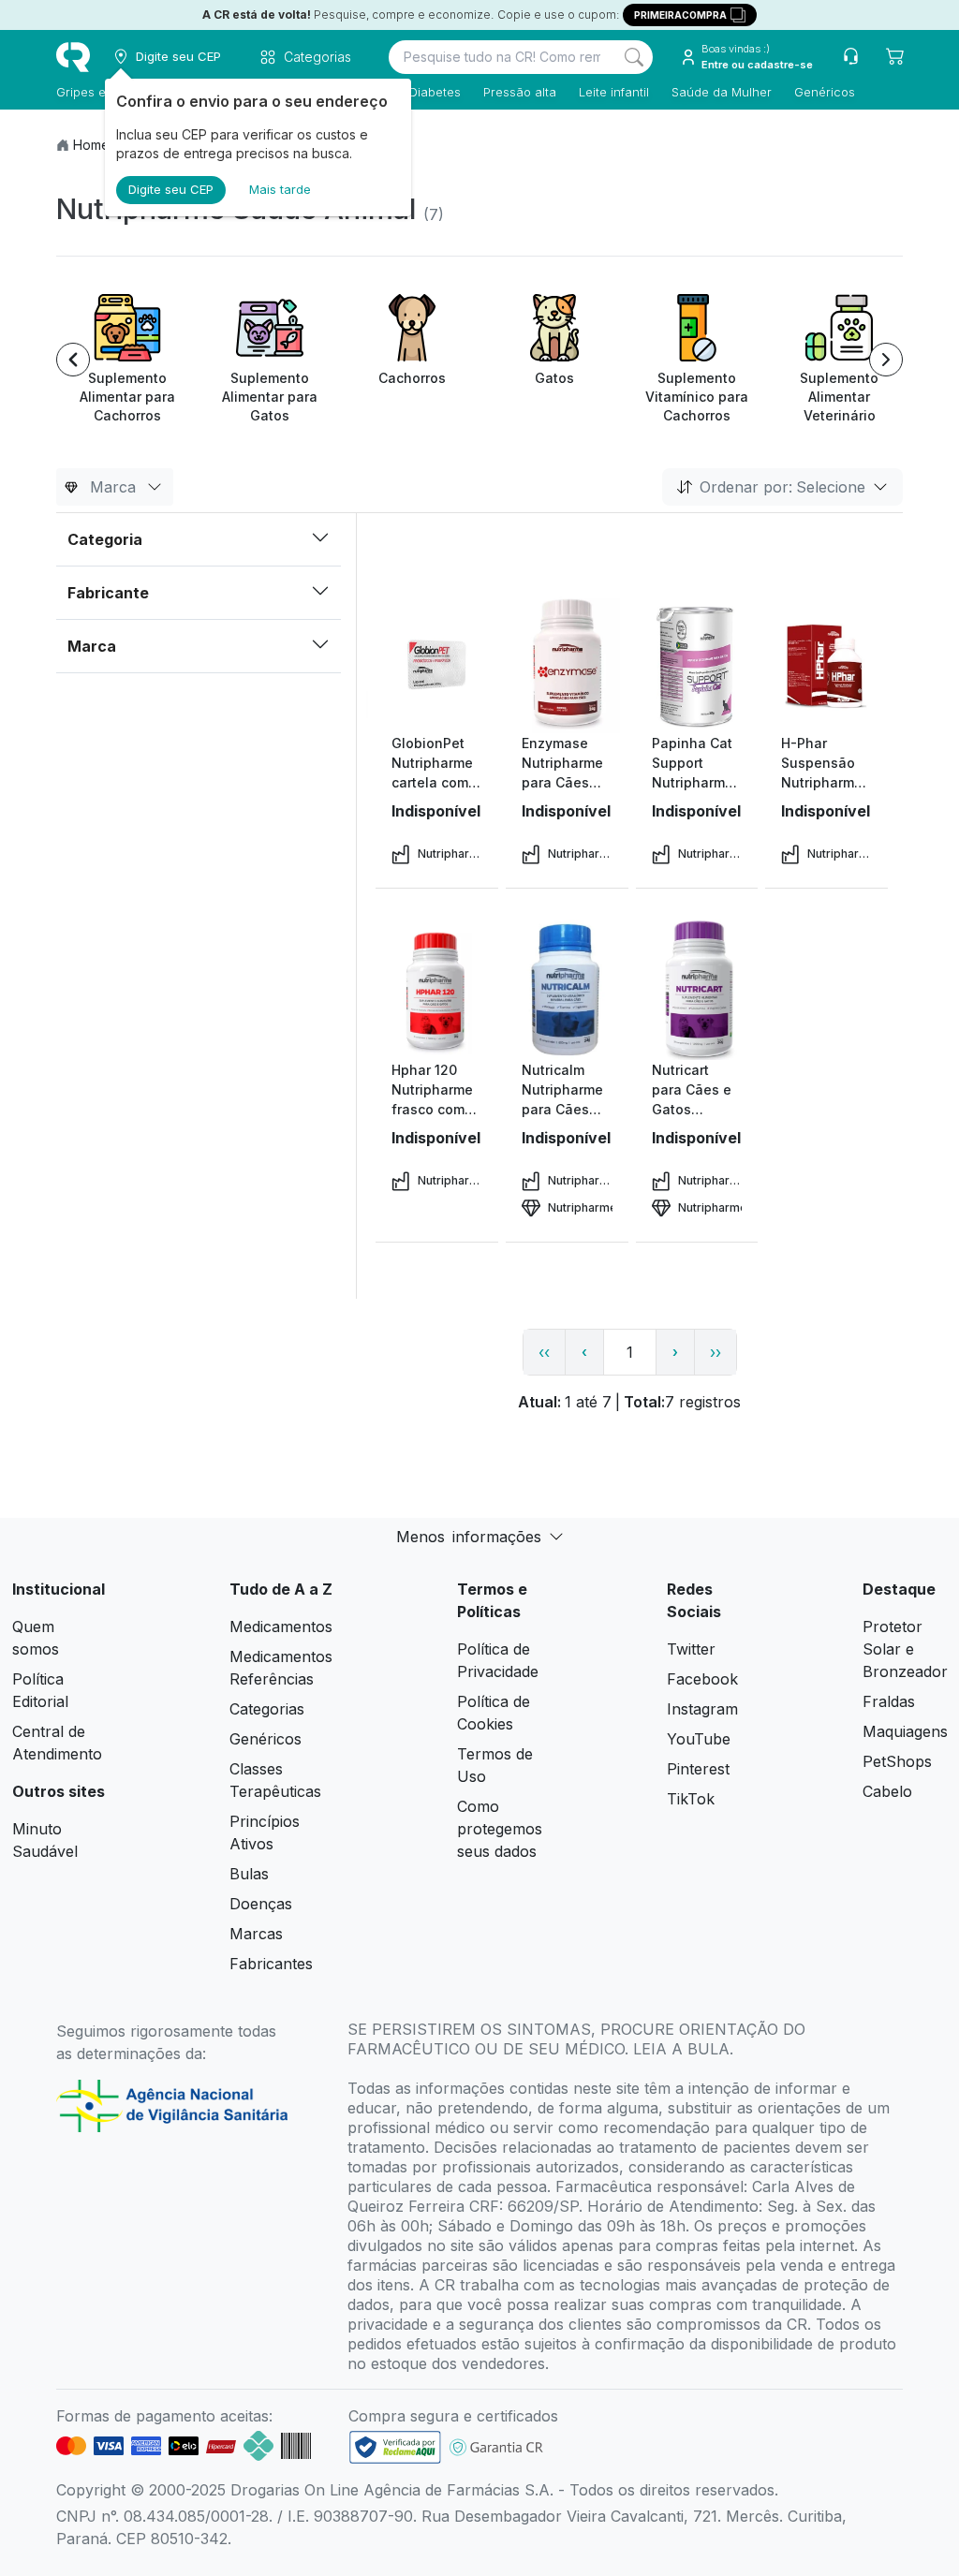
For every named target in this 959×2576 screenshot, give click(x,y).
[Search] (634, 57)
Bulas (249, 1874)
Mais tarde (280, 189)
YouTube (699, 1739)
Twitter (691, 1649)
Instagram (702, 1709)
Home (91, 145)
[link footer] (395, 2447)
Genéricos (825, 92)
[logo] (73, 57)
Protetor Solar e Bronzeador (905, 1649)
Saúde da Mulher (722, 92)
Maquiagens (905, 1731)
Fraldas (889, 1701)
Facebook (702, 1679)
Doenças (261, 1904)
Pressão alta (520, 92)
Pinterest (698, 1769)
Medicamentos (281, 1627)
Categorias (267, 1709)
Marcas (256, 1934)
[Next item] (886, 360)
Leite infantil (614, 92)
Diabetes (435, 92)
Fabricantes (271, 1964)
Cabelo (887, 1791)
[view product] (436, 663)
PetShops (897, 1761)
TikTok (691, 1799)
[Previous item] (73, 360)
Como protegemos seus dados (500, 1829)
